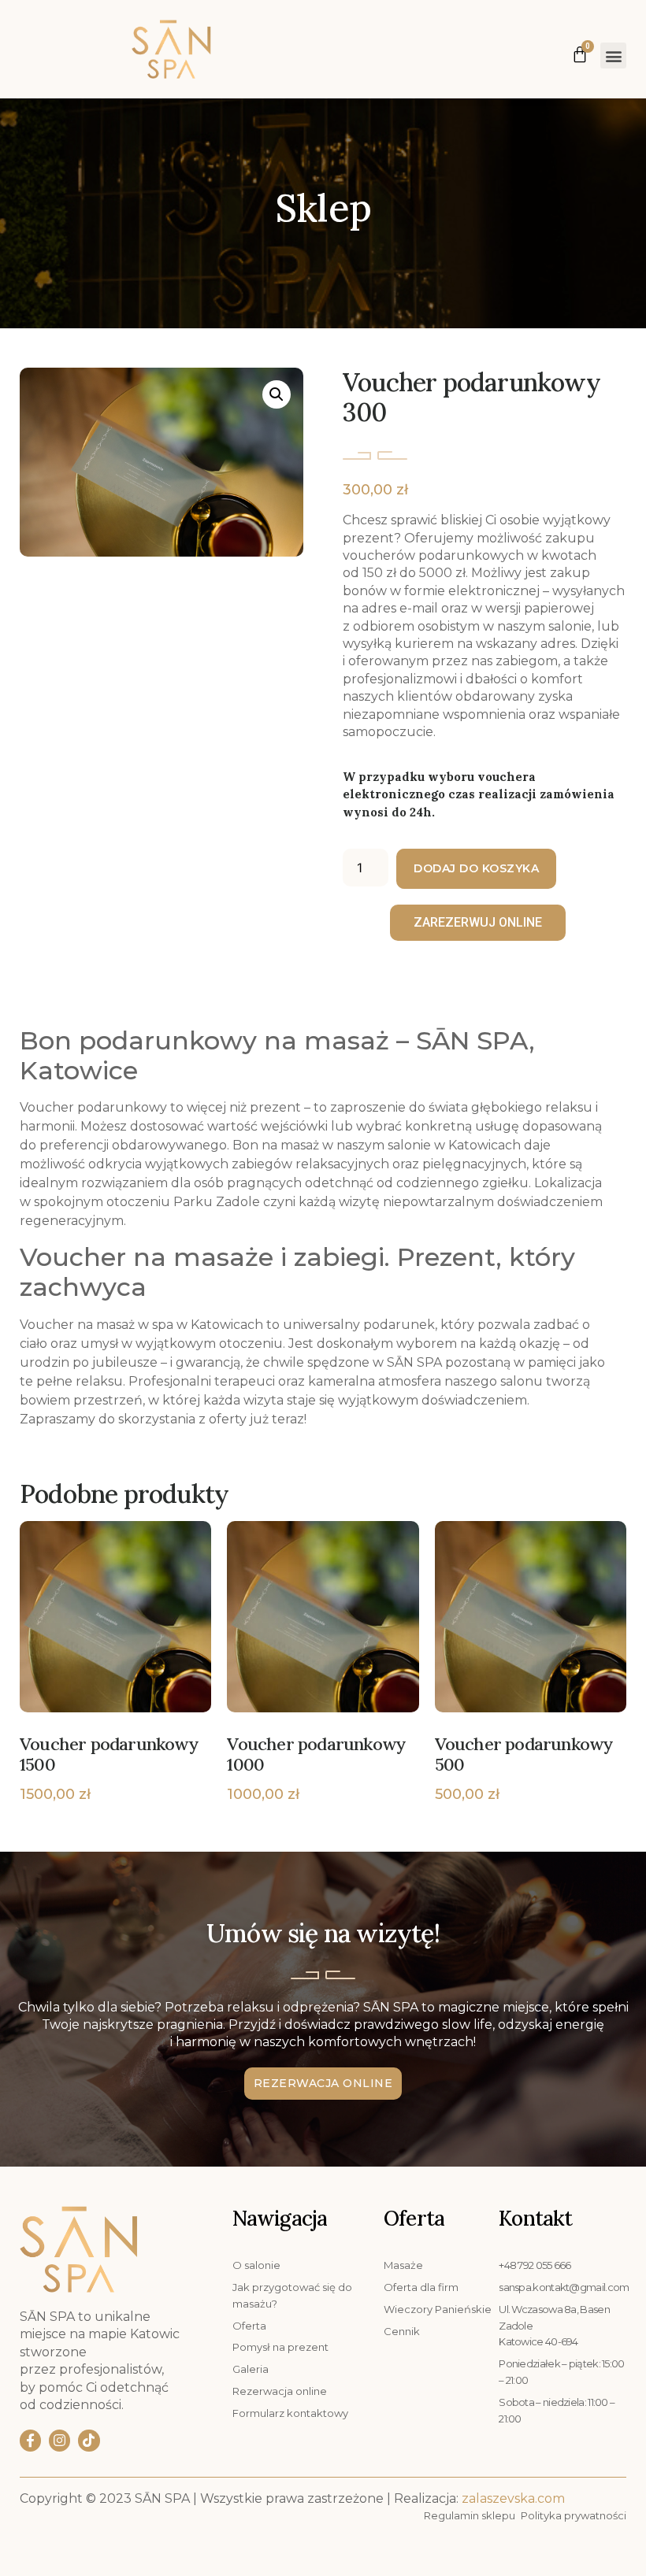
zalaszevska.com (513, 2498)
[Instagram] (59, 2440)
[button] (613, 56)
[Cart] (580, 51)
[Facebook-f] (30, 2440)
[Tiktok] (89, 2440)
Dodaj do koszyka (476, 868)
